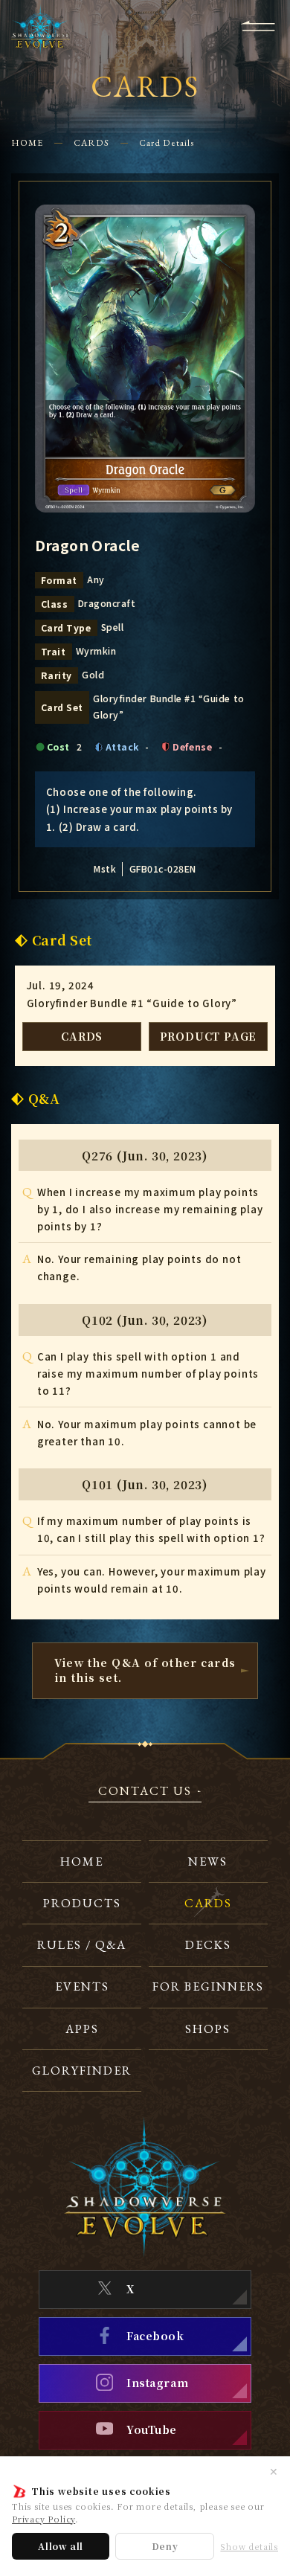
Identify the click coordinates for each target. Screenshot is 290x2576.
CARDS (91, 143)
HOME (27, 143)
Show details (249, 2547)
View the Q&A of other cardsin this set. (145, 1670)
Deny (165, 2546)
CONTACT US (145, 1792)
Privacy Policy (43, 2519)
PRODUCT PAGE (209, 1036)
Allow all (61, 2546)
